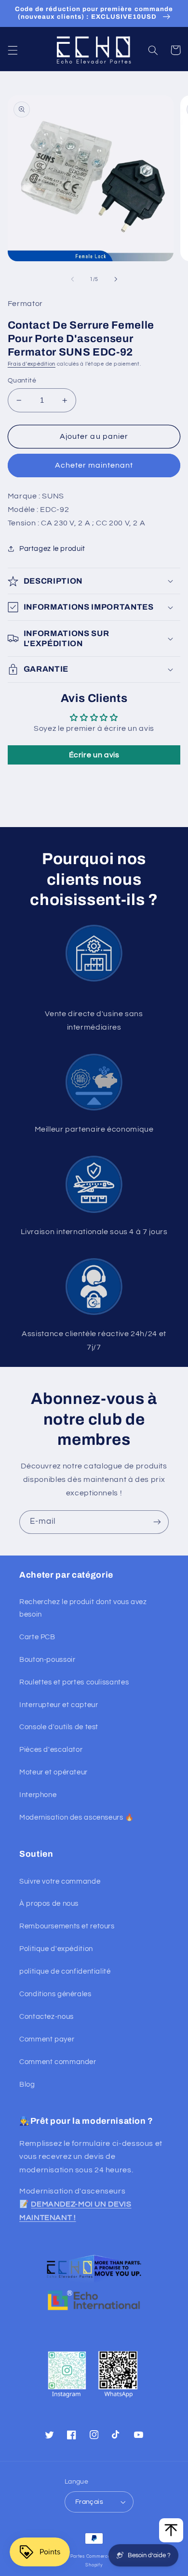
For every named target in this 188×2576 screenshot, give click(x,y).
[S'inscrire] (157, 1522)
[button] (13, 50)
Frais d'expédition (32, 364)
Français (89, 2502)
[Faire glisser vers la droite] (116, 280)
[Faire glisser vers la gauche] (72, 280)
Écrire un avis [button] (94, 755)
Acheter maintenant (94, 465)
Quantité (22, 381)
